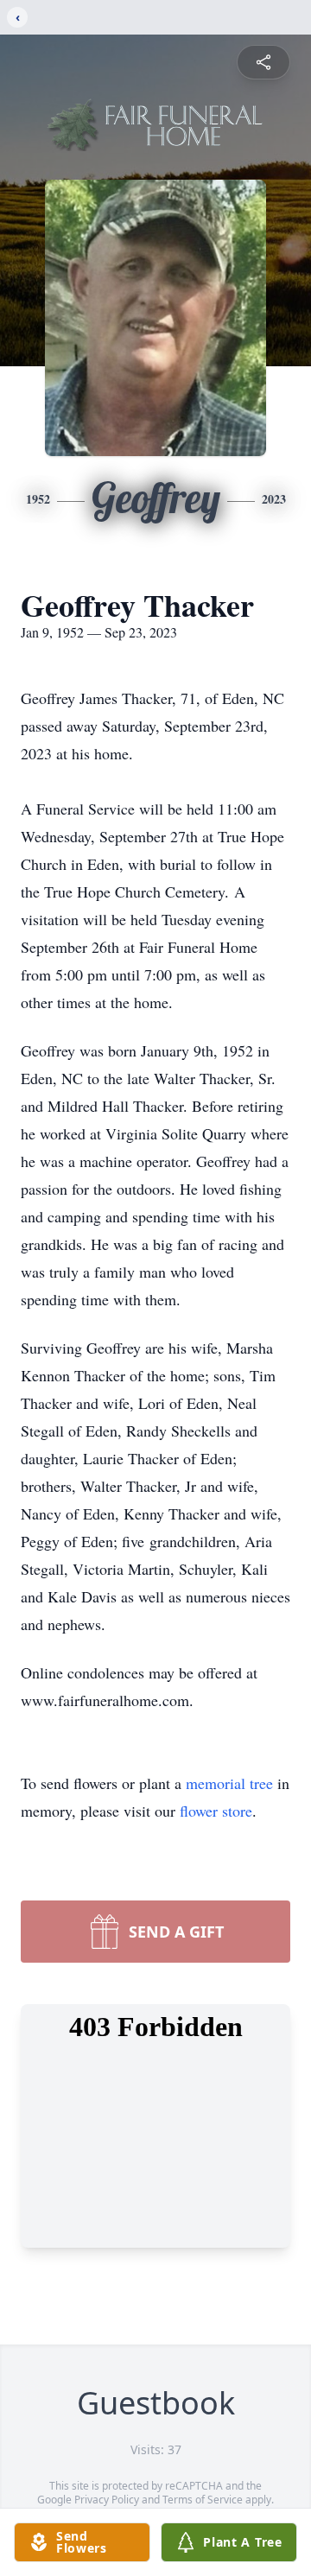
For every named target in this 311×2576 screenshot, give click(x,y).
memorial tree (229, 1783)
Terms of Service (203, 2500)
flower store (216, 1811)
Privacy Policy (107, 2500)
